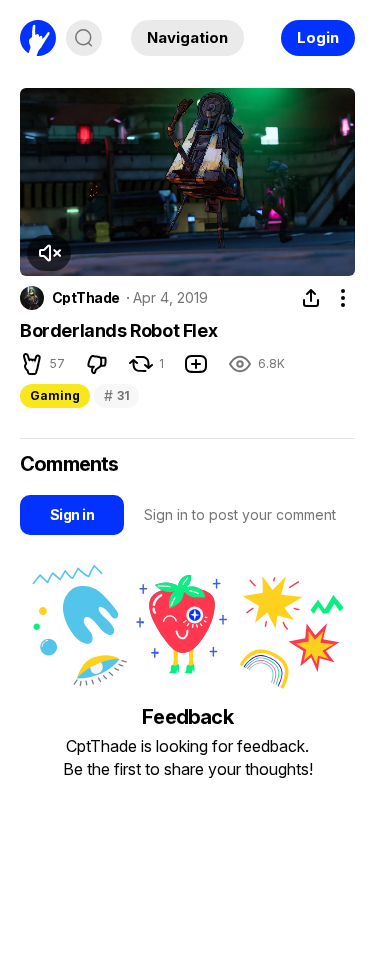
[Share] (311, 298)
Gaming (55, 395)
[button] (49, 253)
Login (318, 37)
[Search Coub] (84, 38)
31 (116, 395)
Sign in (72, 514)
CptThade (86, 298)
